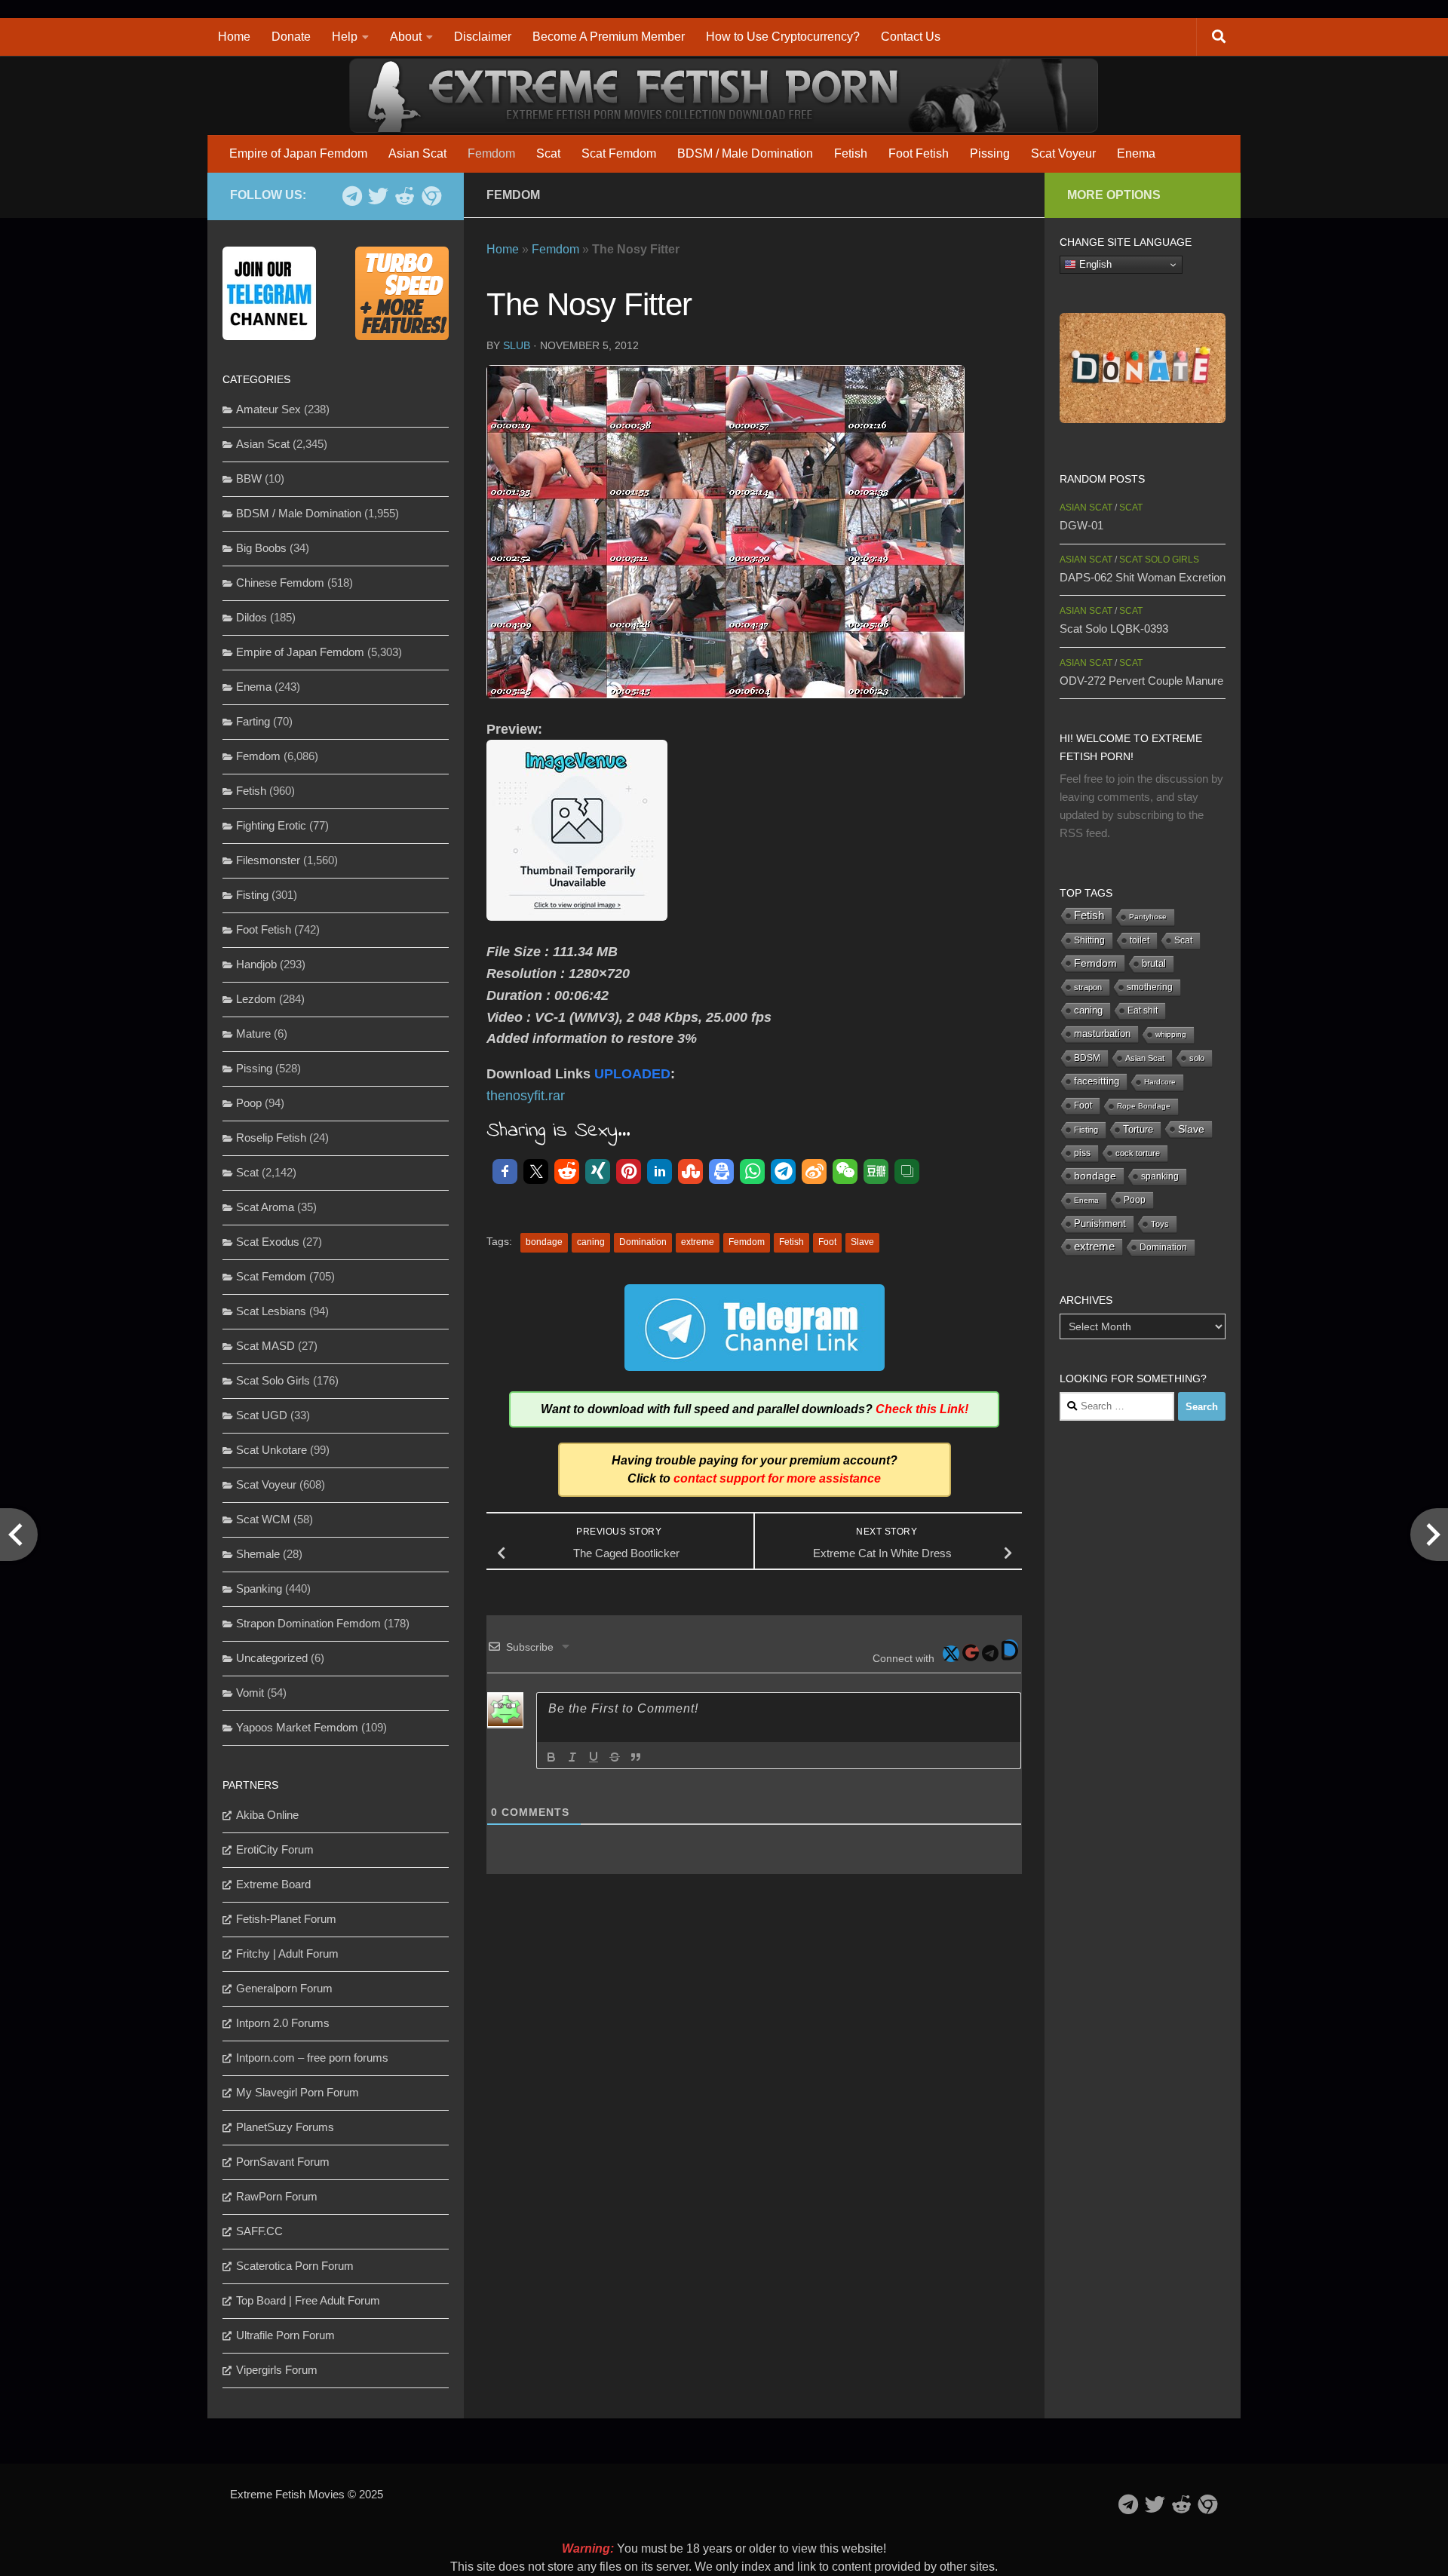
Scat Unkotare (271, 1450)
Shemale (258, 1554)
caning (591, 1242)
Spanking (259, 1589)
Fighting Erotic (271, 825)
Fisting (252, 895)
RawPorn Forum (277, 2196)
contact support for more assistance (777, 1478)
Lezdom (256, 999)
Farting (253, 721)
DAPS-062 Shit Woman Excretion (1143, 577)
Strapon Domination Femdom (308, 1623)
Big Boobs (261, 548)
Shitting (1089, 940)
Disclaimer (483, 37)
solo (1197, 1058)
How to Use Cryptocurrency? (783, 37)
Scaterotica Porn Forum (295, 2266)
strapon (1088, 987)
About (406, 37)
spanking (1160, 1176)
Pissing (990, 153)
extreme (698, 1242)
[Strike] (615, 1757)
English (1094, 264)
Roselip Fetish (271, 1138)
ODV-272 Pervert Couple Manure (1141, 681)
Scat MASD (265, 1346)
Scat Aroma (265, 1207)
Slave (862, 1242)
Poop (249, 1103)
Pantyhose (1148, 917)
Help (345, 37)
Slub (517, 345)
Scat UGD (262, 1415)
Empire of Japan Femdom (298, 153)
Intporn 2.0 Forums (283, 2023)
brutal (1154, 964)
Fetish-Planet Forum (286, 1919)
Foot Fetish (919, 153)
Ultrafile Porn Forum (285, 2335)
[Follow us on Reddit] (405, 196)
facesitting (1097, 1081)
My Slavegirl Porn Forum (298, 2092)
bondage (544, 1242)
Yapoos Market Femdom (297, 1727)
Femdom (491, 153)
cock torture (1138, 1153)
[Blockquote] (636, 1757)
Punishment (1100, 1224)
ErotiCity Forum (275, 1849)
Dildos (252, 617)
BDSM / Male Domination (745, 153)
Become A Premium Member (609, 37)
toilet (1140, 940)
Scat (548, 153)
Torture (1138, 1129)
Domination (643, 1242)
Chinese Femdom (280, 583)
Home (234, 37)
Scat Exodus (268, 1242)
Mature (253, 1033)
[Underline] (594, 1757)
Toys (1160, 1224)
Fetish (851, 153)
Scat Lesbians (271, 1311)
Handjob (256, 964)
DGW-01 (1081, 525)
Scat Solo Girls (273, 1380)
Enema (1136, 153)
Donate (291, 37)
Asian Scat (417, 153)
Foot (827, 1242)
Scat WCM (263, 1519)
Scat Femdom (619, 153)
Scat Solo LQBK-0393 (1114, 629)
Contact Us (911, 37)
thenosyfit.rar (526, 1096)
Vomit (250, 1693)
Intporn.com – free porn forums (312, 2058)
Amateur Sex (268, 409)
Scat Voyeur (1063, 153)
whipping (1171, 1034)
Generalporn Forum (284, 1988)
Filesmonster (268, 860)
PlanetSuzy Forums (285, 2127)
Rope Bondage (1144, 1106)
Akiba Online (267, 1815)
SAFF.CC (259, 2231)
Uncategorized (272, 1658)
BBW (249, 478)
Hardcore (1160, 1082)
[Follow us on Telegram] (352, 196)
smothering (1150, 987)
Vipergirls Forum (277, 2370)
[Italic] (572, 1757)
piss (1082, 1153)
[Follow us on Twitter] (378, 196)
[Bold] (551, 1757)
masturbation (1102, 1034)
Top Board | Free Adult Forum (308, 2300)
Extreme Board (273, 1884)
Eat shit (1143, 1010)
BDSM (1087, 1058)
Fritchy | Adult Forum (287, 1953)
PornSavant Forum (283, 2162)
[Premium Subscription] (431, 196)
